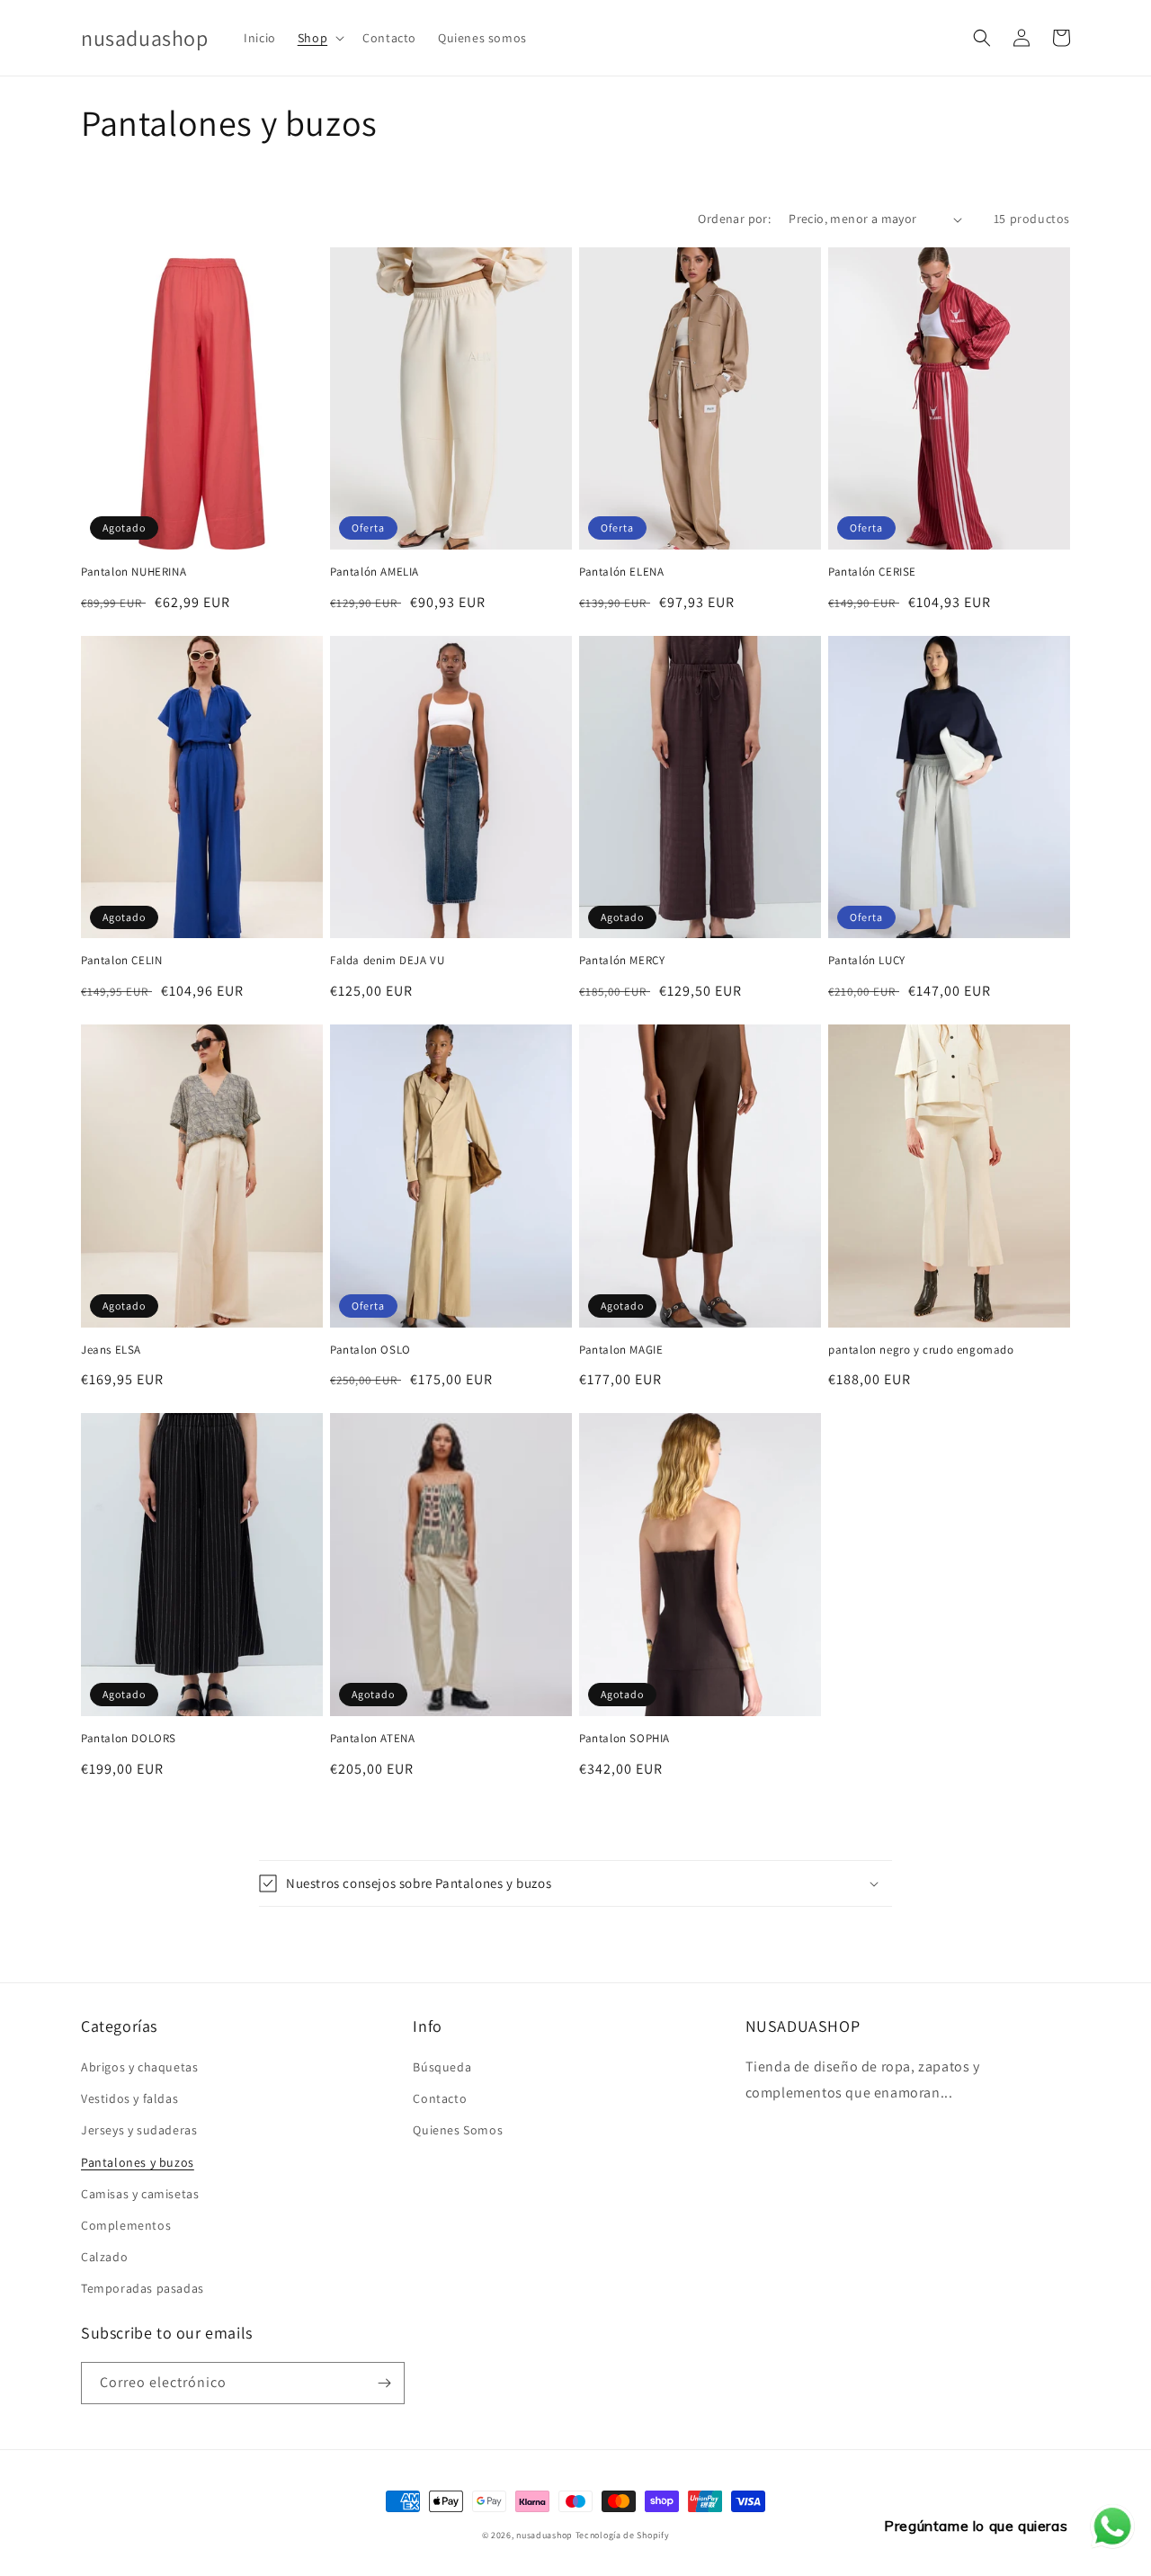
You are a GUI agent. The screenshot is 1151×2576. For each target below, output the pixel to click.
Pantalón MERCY (622, 961)
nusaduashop (544, 2535)
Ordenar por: (734, 219)
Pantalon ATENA (372, 1739)
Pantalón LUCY (867, 961)
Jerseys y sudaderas (139, 2130)
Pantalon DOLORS (129, 1739)
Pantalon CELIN (121, 961)
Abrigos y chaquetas (139, 2067)
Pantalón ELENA (621, 572)
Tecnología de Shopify (623, 2535)
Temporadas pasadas (143, 2288)
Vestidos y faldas (129, 2098)
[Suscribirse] (384, 2383)
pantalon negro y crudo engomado (921, 1350)
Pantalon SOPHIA (625, 1739)
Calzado (104, 2257)
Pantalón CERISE (872, 572)
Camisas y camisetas (140, 2194)
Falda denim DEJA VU (387, 961)
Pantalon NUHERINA (134, 572)
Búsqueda (442, 2067)
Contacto (440, 2098)
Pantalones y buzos (138, 2162)
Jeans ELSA (111, 1350)
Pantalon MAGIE (621, 1350)
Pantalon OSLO (370, 1350)
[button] (319, 38)
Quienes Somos (458, 2130)
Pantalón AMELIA (375, 572)
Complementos (126, 2225)
